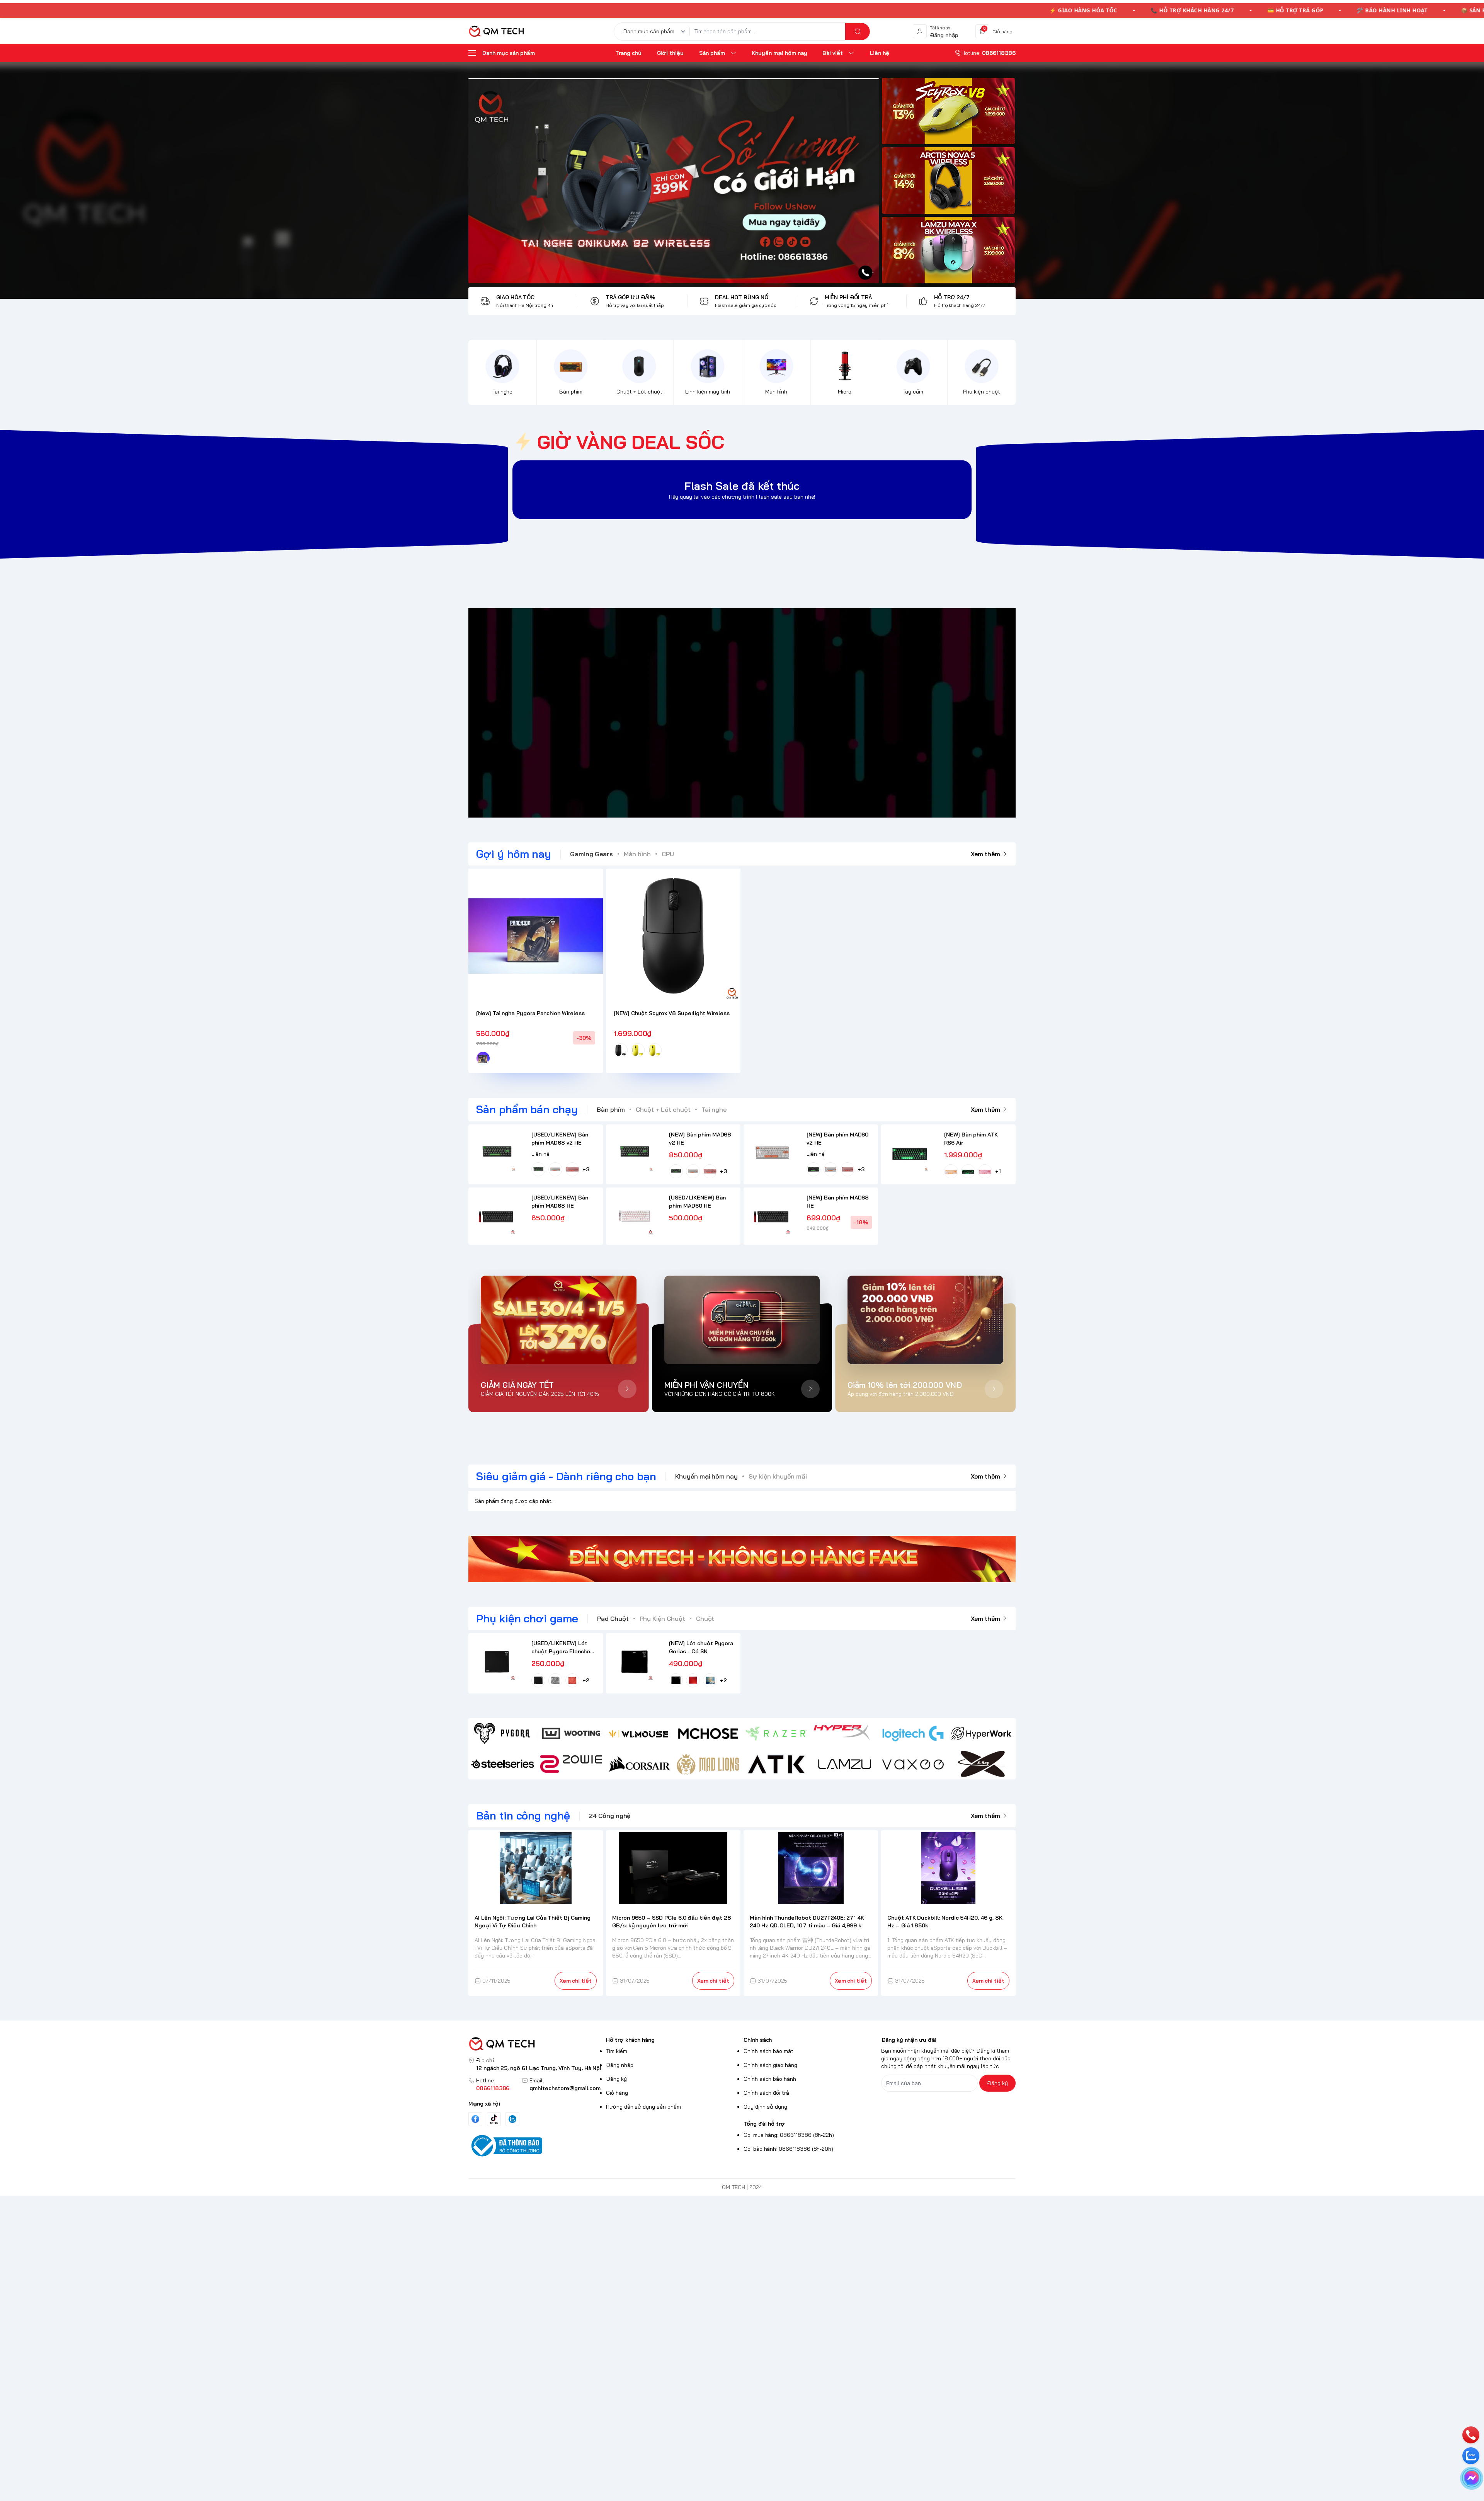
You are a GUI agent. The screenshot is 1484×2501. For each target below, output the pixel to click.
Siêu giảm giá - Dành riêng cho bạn (566, 1476)
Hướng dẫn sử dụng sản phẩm (643, 2107)
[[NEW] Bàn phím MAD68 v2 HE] (634, 1153)
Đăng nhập (620, 2065)
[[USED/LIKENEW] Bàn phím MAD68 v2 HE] (497, 1153)
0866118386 (493, 2088)
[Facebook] (475, 2119)
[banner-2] (948, 181)
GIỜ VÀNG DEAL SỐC (631, 442)
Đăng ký (616, 2079)
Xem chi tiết (576, 1981)
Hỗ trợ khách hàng (630, 2040)
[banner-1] (948, 111)
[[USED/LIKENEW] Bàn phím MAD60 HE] (634, 1216)
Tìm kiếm (617, 2051)
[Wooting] (571, 1733)
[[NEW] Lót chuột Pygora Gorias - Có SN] (634, 1662)
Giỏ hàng (617, 2093)
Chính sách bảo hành (770, 2079)
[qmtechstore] (496, 31)
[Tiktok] (494, 2119)
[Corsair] (639, 1764)
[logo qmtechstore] (536, 2044)
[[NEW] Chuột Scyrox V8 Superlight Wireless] (673, 936)
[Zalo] (512, 2119)
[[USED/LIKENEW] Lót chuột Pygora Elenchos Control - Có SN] (497, 1662)
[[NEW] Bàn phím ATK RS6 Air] (910, 1153)
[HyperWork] (981, 1733)
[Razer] (776, 1733)
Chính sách (758, 2040)
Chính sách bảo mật (768, 2051)
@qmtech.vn (701, 713)
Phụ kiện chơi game (527, 1618)
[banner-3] (948, 250)
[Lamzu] (845, 1764)
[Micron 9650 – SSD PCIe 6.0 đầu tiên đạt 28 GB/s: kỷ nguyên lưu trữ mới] (673, 1868)
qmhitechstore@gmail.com (565, 2088)
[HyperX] (845, 1733)
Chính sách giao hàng (770, 2065)
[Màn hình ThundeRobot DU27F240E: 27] (811, 1868)
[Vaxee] (913, 1764)
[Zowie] (571, 1764)
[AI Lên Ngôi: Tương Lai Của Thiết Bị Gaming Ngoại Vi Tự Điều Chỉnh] (536, 1868)
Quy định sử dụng (765, 2107)
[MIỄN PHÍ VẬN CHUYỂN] (742, 1320)
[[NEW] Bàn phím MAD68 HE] (772, 1216)
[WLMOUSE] (639, 1733)
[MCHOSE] (708, 1733)
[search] (858, 32)
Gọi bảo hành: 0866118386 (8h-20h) (788, 2149)
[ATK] (776, 1764)
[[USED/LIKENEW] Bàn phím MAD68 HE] (497, 1216)
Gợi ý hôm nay (514, 854)
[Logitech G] (913, 1733)
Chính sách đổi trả (766, 2093)
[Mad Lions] (708, 1764)
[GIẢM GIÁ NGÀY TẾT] (559, 1320)
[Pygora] (503, 1733)
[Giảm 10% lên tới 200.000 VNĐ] (925, 1320)
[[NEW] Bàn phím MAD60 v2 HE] (772, 1153)
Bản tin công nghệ (523, 1815)
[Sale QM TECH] (674, 181)
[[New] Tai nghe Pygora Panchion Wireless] (536, 936)
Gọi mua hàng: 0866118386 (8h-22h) (789, 2135)
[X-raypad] (981, 1764)
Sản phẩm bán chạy (527, 1109)
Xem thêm (985, 854)
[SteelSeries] (503, 1764)
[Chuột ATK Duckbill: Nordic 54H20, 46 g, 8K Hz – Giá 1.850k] (949, 1868)
